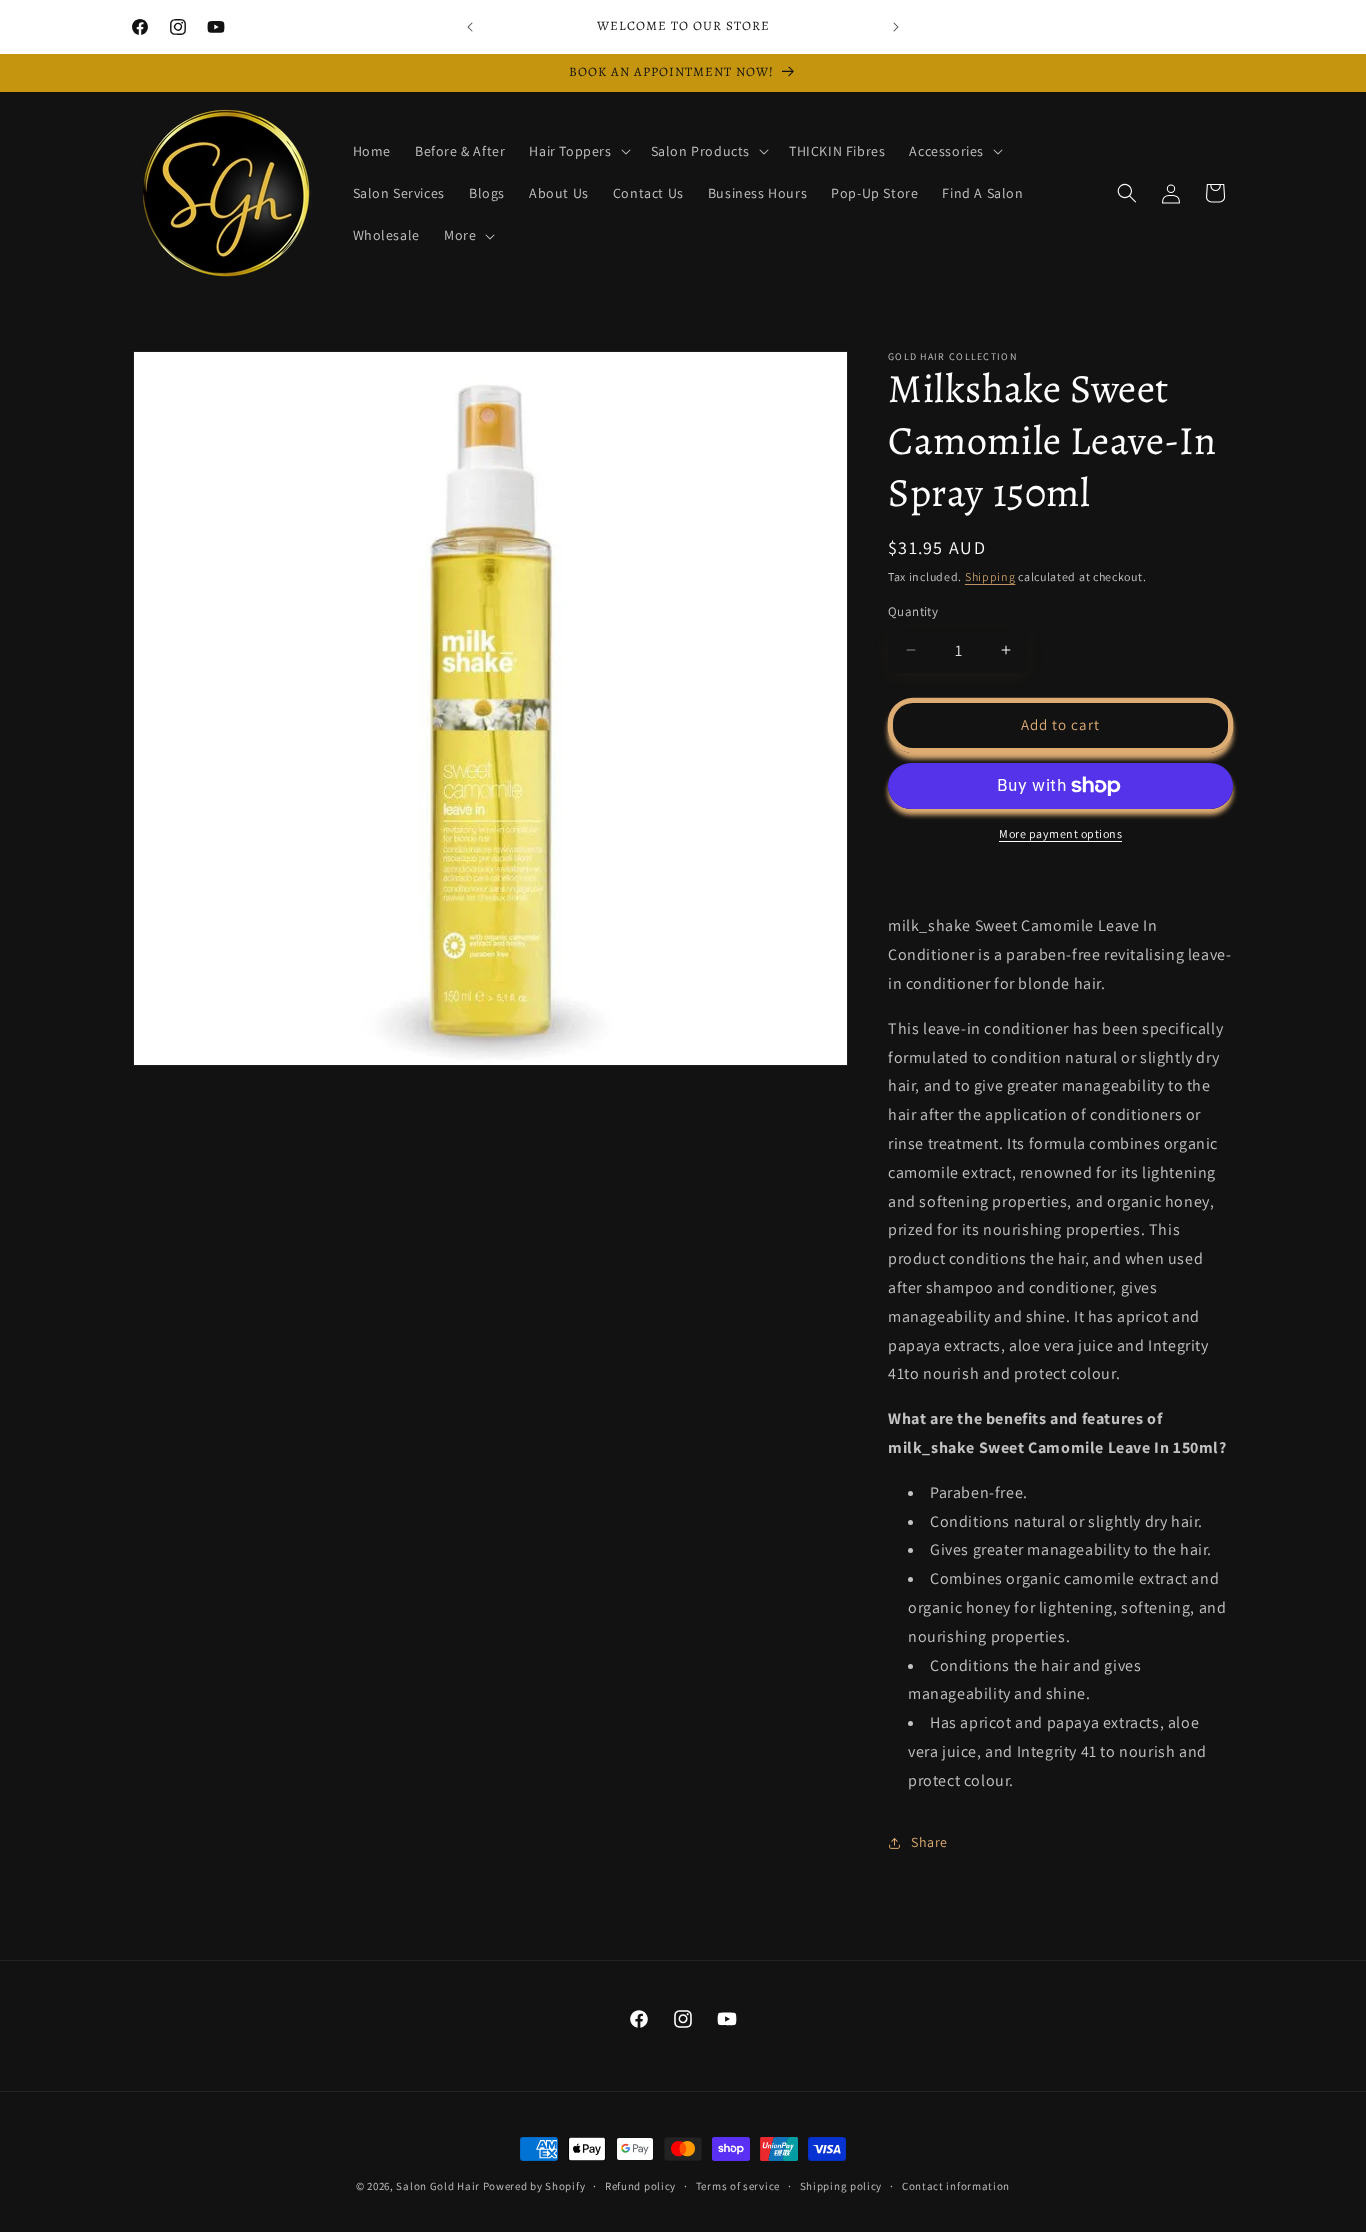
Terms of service (738, 2185)
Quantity (913, 611)
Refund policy (640, 2185)
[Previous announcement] (470, 27)
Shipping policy (841, 2185)
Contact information (956, 2185)
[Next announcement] (896, 27)
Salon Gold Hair (438, 2186)
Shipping (990, 576)
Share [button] (929, 1842)
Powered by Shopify (534, 2186)
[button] (577, 151)
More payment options (1060, 833)
